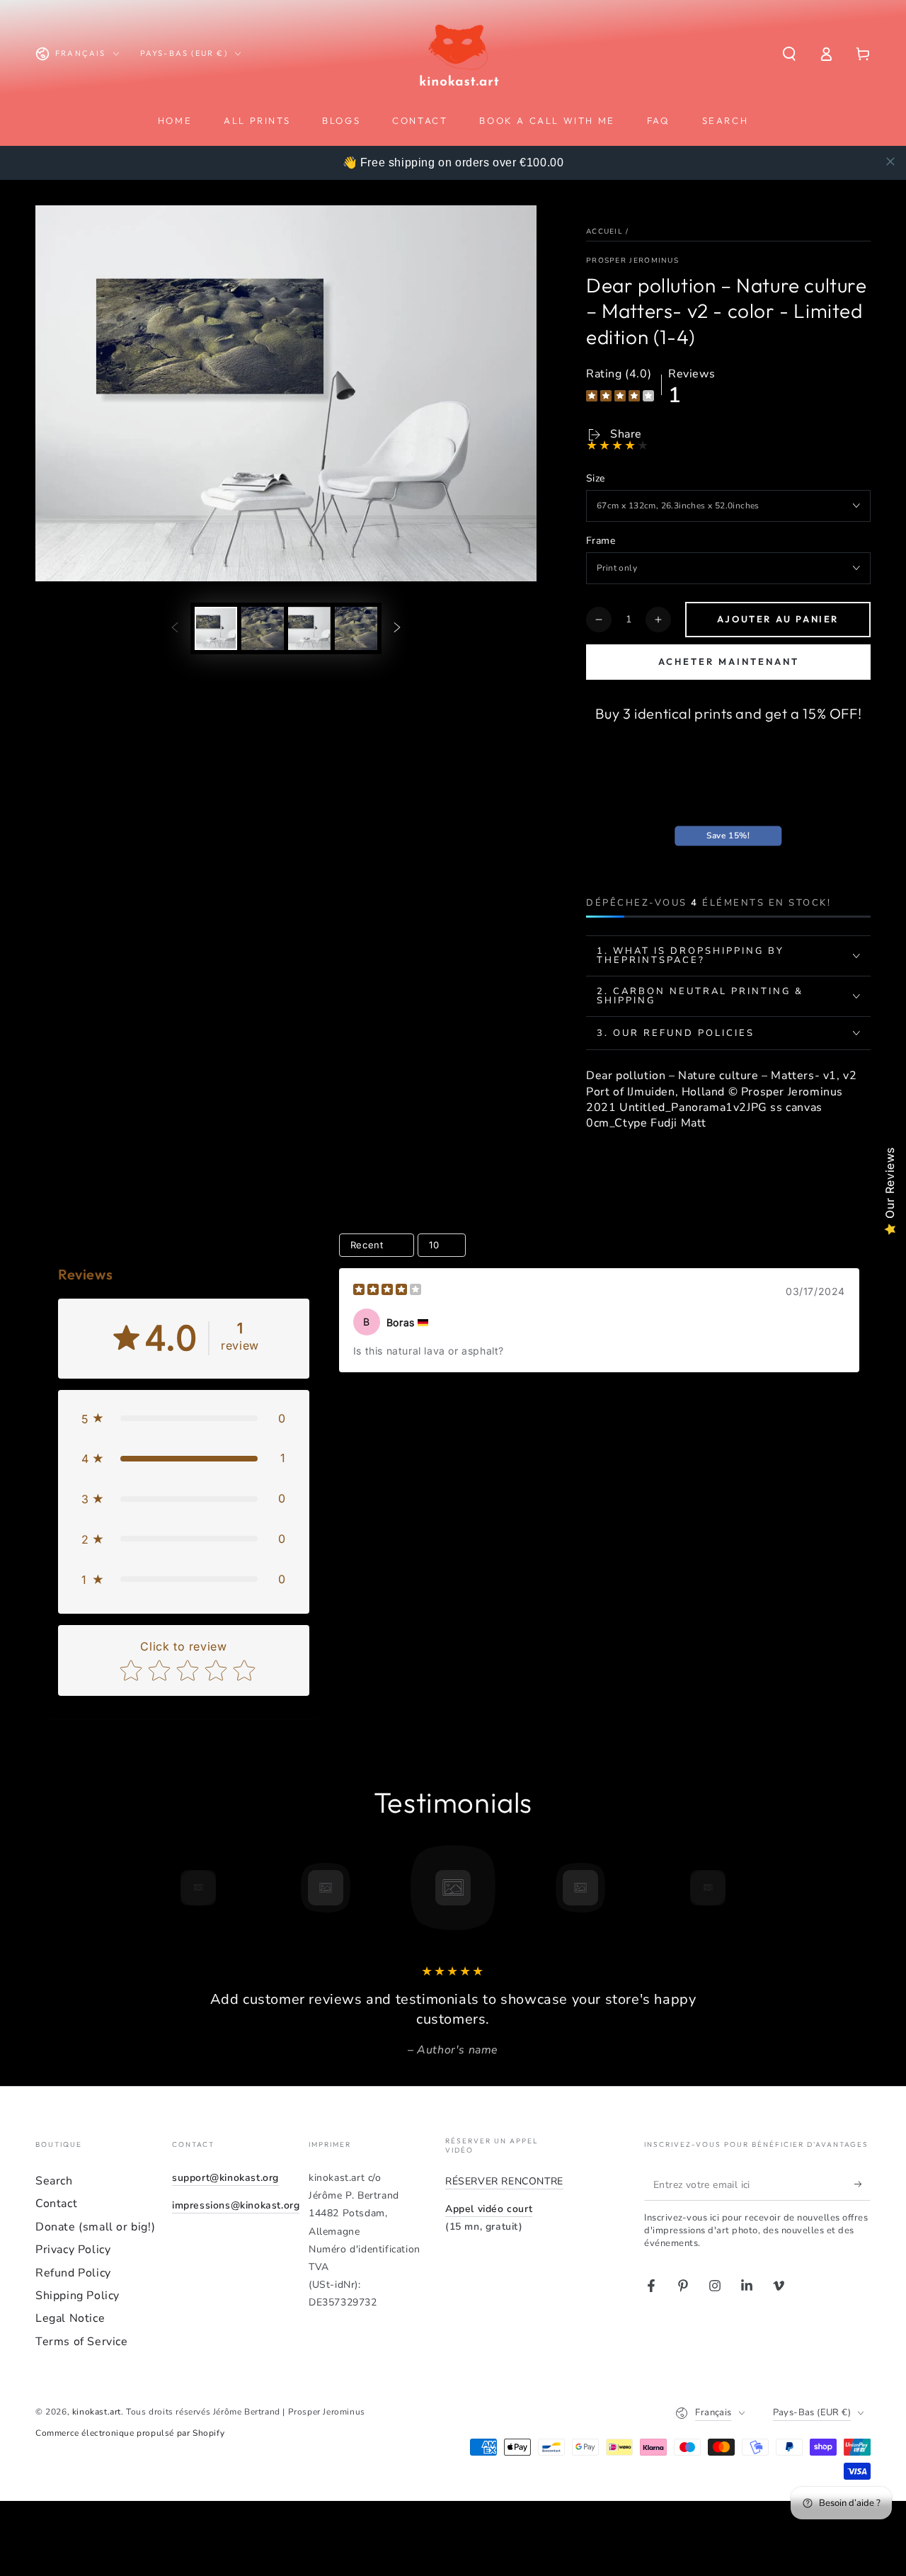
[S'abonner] (862, 2184)
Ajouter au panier (778, 619)
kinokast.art (97, 2412)
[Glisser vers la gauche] (175, 628)
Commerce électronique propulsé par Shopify (130, 2433)
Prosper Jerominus (632, 261)
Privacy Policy (73, 2250)
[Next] (740, 1888)
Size (596, 478)
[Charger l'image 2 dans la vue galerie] (263, 628)
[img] (620, 398)
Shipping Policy (78, 2296)
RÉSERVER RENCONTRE (504, 2181)
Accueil (604, 232)
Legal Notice (70, 2318)
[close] (890, 161)
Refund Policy (73, 2273)
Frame (601, 541)
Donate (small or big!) (95, 2227)
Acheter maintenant (729, 661)
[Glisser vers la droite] (397, 628)
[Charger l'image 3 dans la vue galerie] (309, 628)
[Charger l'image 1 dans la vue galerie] (216, 628)
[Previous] (166, 1888)
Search (54, 2181)
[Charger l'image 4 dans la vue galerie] (356, 628)
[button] (789, 54)
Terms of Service (82, 2342)
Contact (56, 2204)
